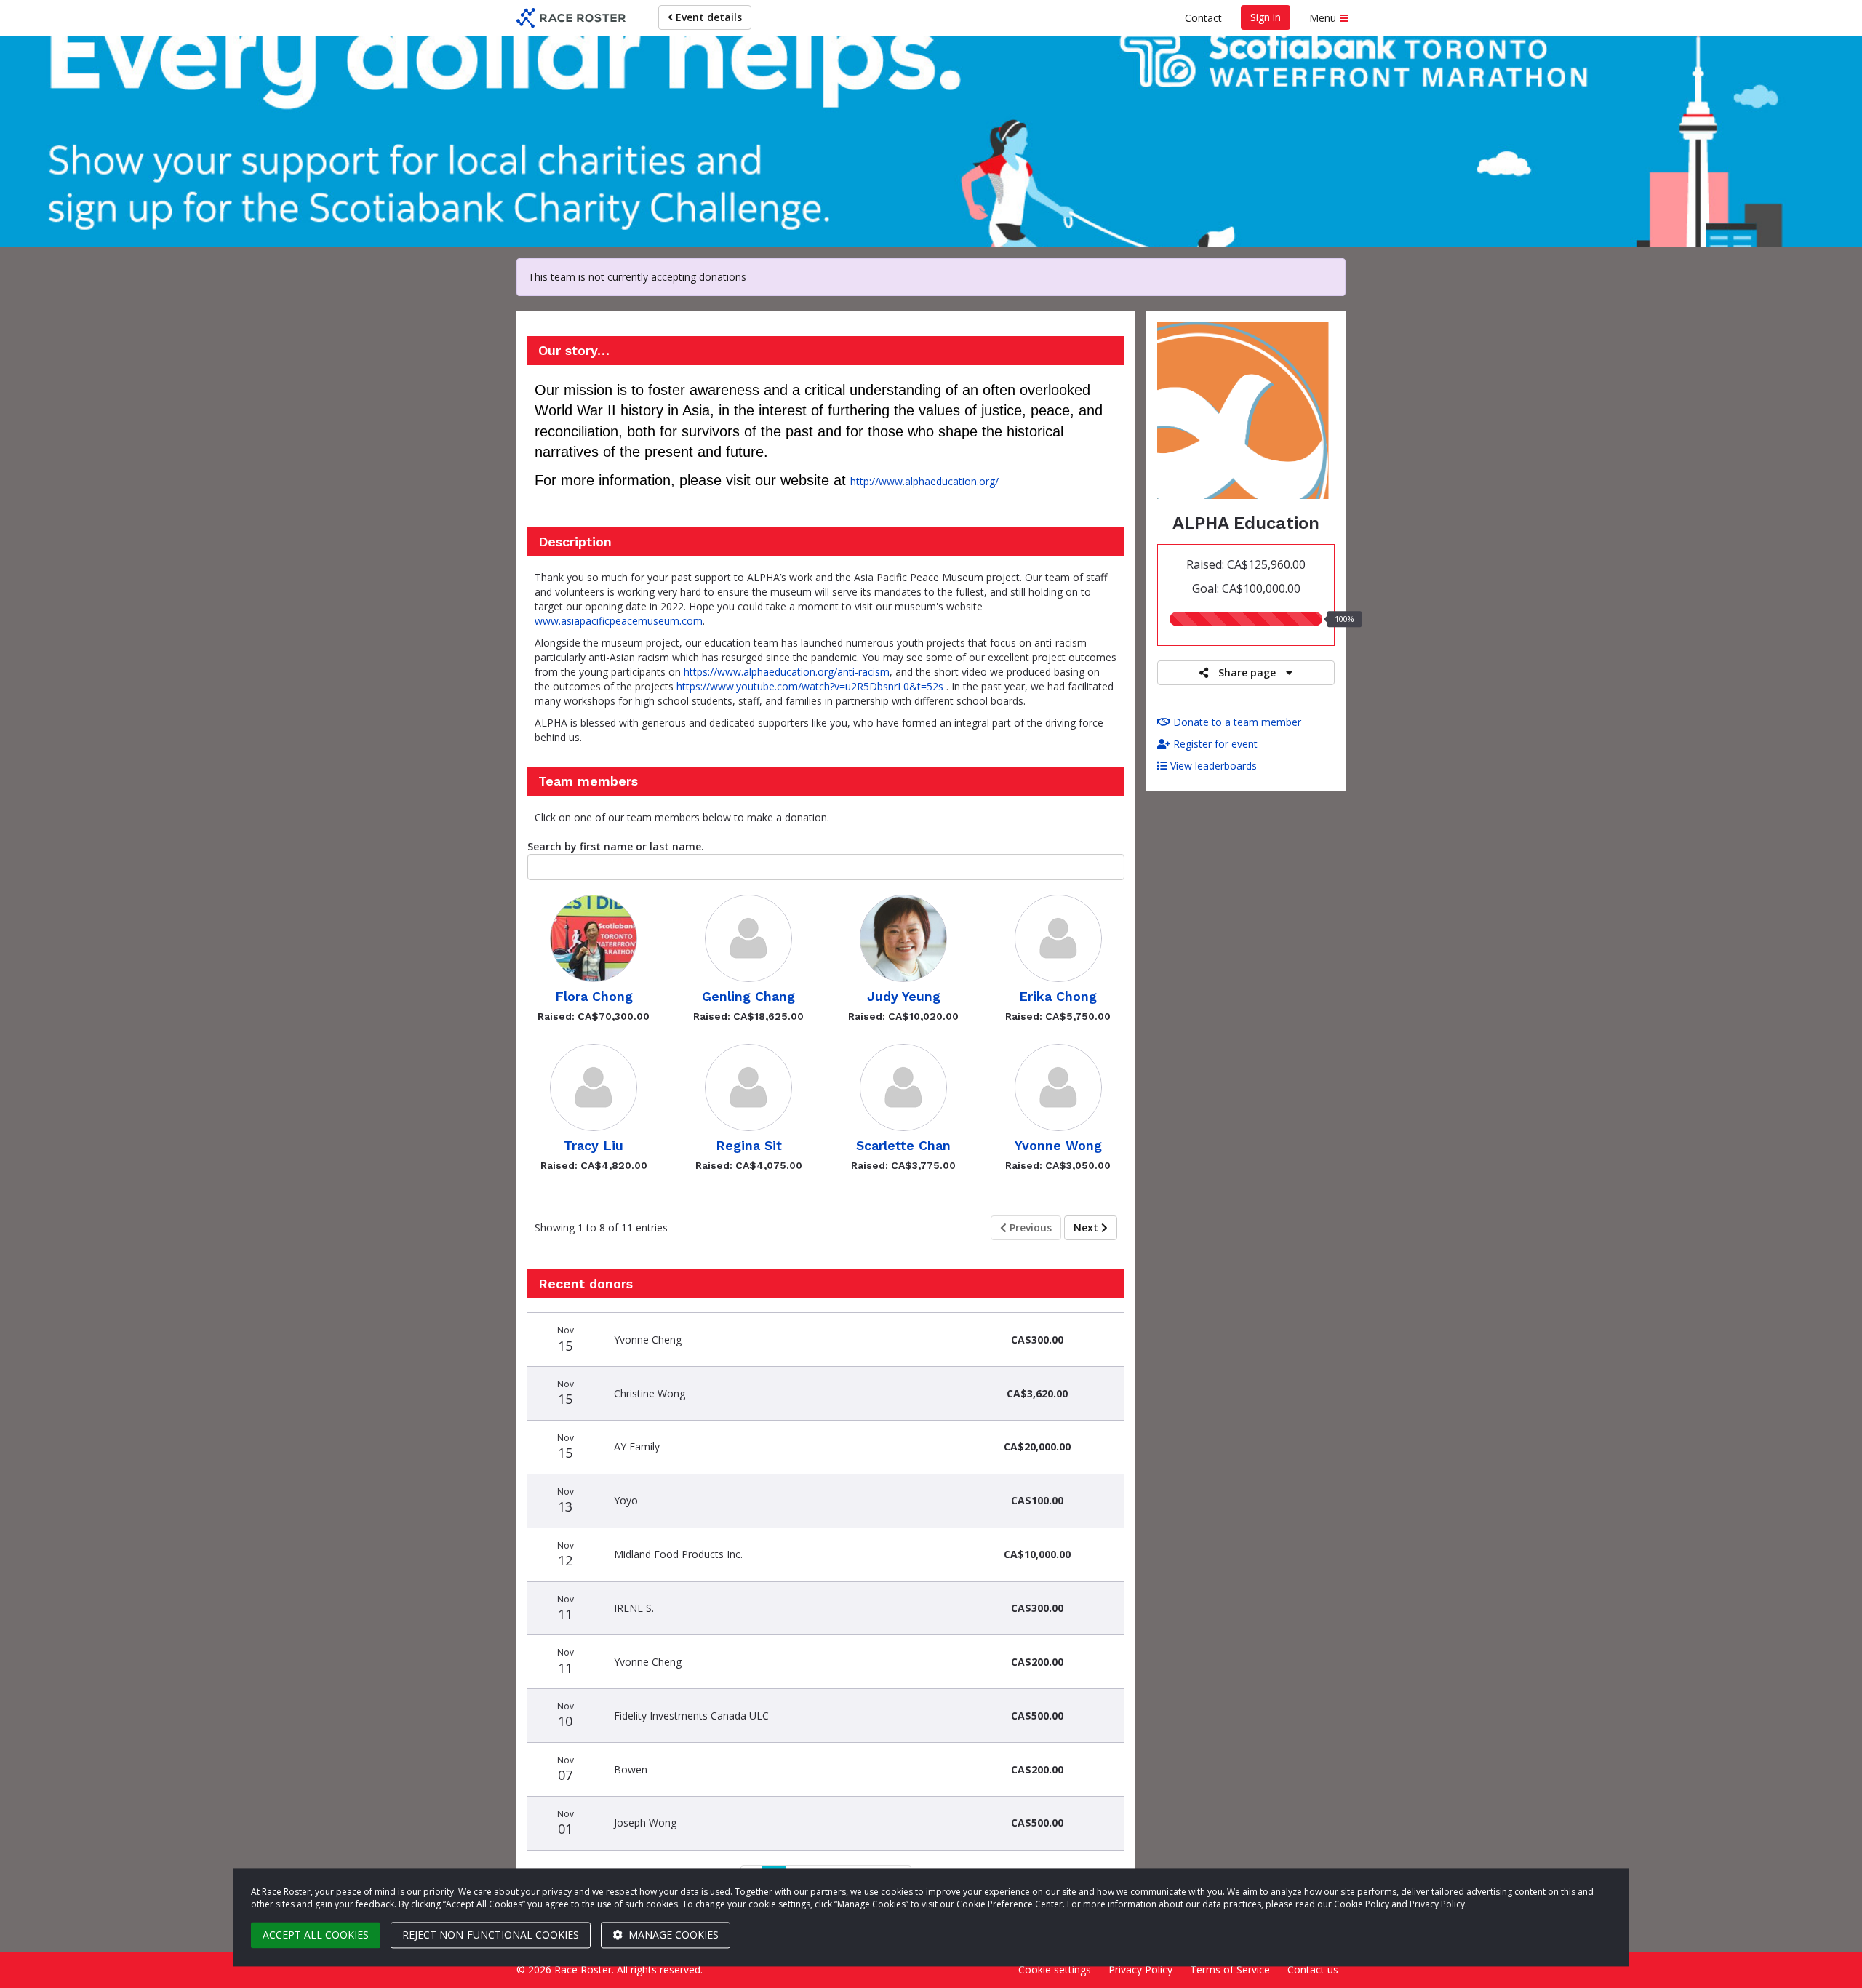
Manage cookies (672, 1935)
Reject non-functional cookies (491, 1935)
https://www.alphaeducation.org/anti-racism (787, 672)
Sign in (1266, 17)
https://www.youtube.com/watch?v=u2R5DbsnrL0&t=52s (810, 686)
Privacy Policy (1140, 1969)
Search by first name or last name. (616, 846)
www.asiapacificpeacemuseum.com (619, 621)
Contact (1203, 18)
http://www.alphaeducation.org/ (924, 481)
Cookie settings (1055, 1969)
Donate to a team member (1236, 722)
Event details (707, 17)
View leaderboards (1212, 766)
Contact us (1313, 1969)
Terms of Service (1230, 1969)
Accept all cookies (316, 1935)
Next (1087, 1227)
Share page (1247, 672)
